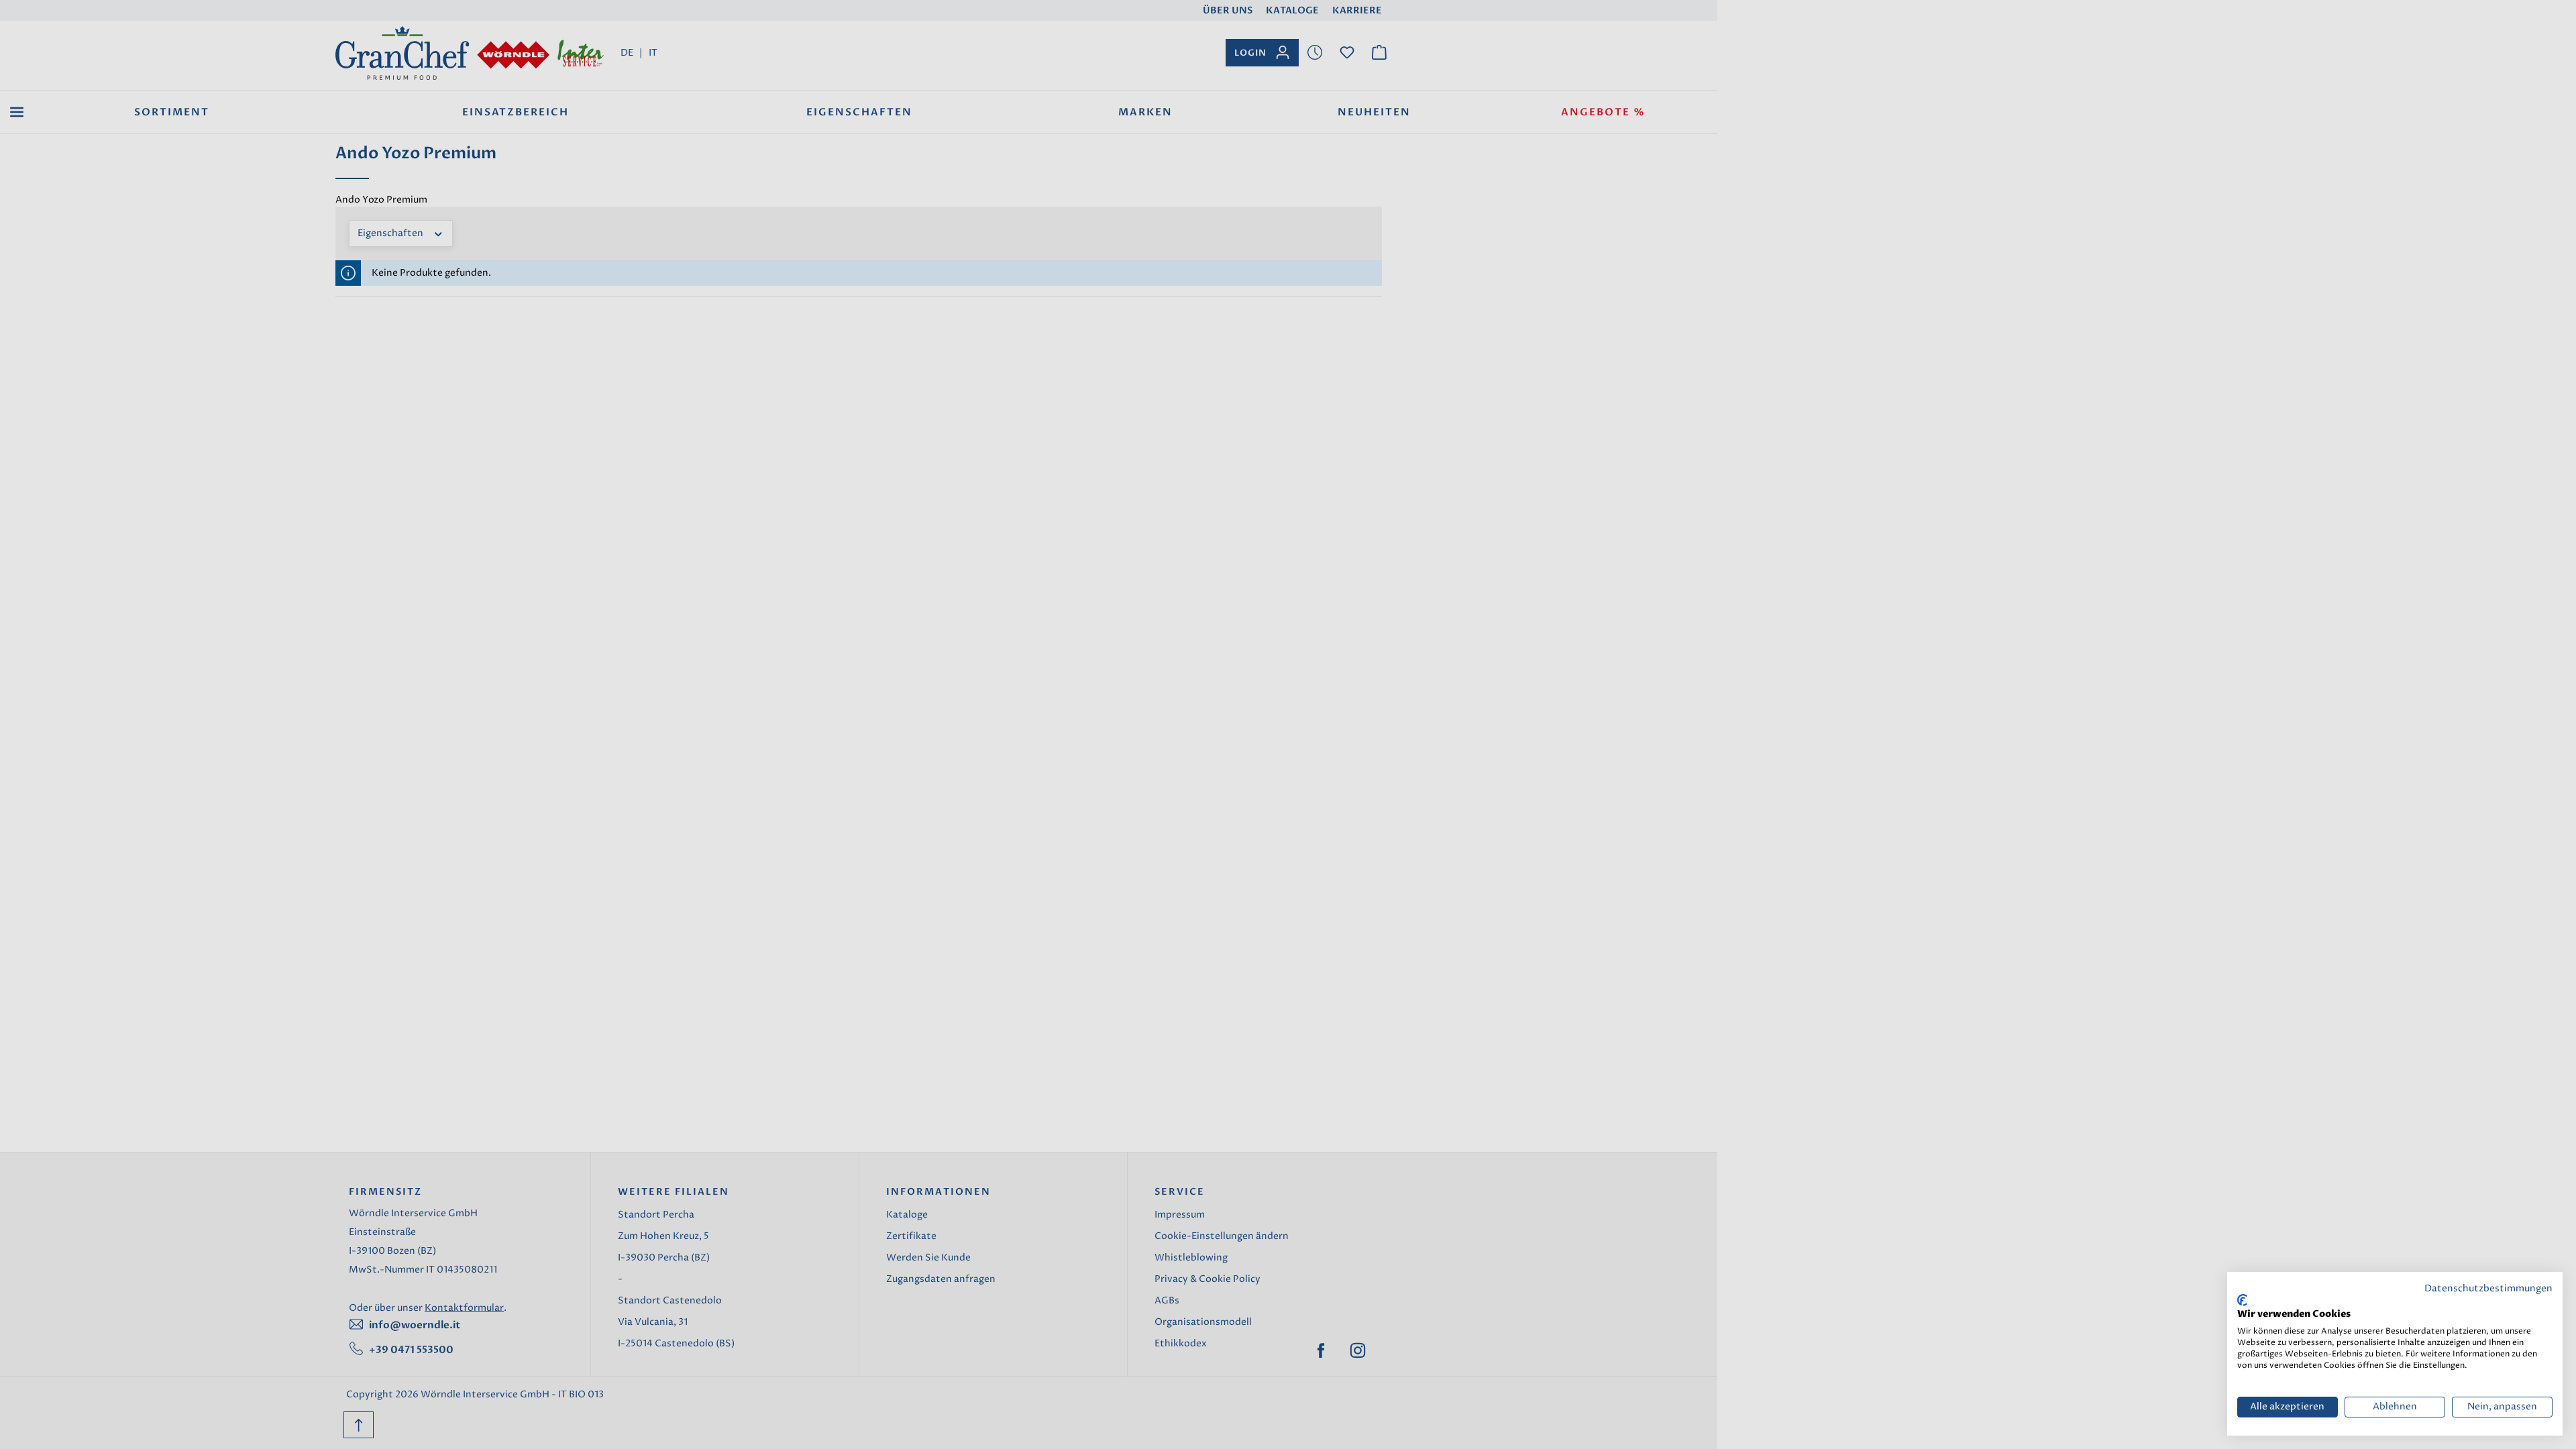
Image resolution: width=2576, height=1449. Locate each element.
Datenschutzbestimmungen (2488, 1289)
